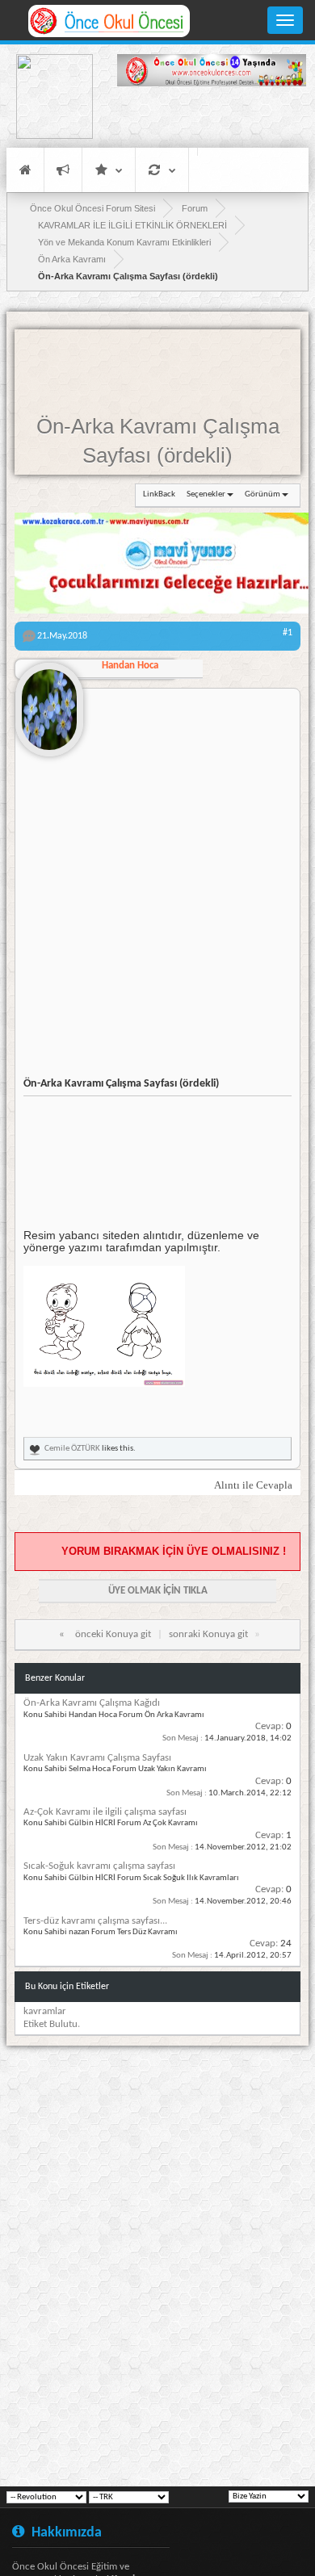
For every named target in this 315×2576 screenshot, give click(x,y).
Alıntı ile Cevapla (253, 1485)
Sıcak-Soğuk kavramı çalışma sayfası (99, 1866)
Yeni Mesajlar (63, 170)
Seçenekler (206, 494)
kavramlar (45, 2011)
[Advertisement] (212, 119)
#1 (288, 633)
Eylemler (162, 170)
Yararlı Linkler (109, 170)
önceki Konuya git (113, 1634)
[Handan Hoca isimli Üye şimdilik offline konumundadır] (49, 703)
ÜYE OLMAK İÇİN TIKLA (158, 1591)
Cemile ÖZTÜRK (72, 1449)
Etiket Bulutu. (52, 2024)
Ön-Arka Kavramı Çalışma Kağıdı (92, 1703)
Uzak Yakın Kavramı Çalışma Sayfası (97, 1758)
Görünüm (262, 494)
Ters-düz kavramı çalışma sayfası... (95, 1921)
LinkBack (159, 494)
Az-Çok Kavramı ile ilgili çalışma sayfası (105, 1812)
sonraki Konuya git (208, 1634)
